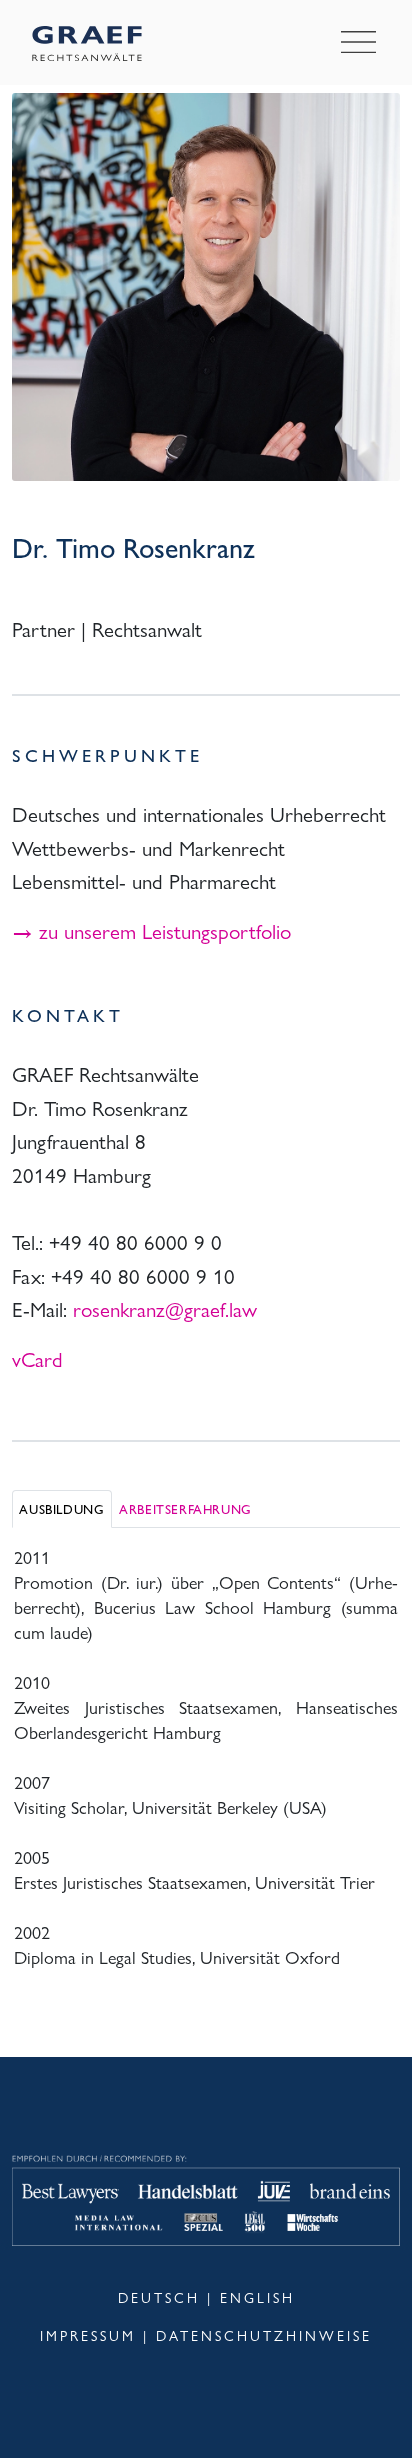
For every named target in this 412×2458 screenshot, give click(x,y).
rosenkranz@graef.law (165, 1308)
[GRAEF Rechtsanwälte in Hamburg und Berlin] (99, 42)
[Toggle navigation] (358, 43)
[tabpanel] (206, 1754)
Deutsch (159, 2297)
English (257, 2297)
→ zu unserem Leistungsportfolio (151, 930)
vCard (37, 1358)
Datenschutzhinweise (264, 2335)
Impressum (88, 2335)
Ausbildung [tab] (61, 1508)
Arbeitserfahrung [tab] (185, 1508)
